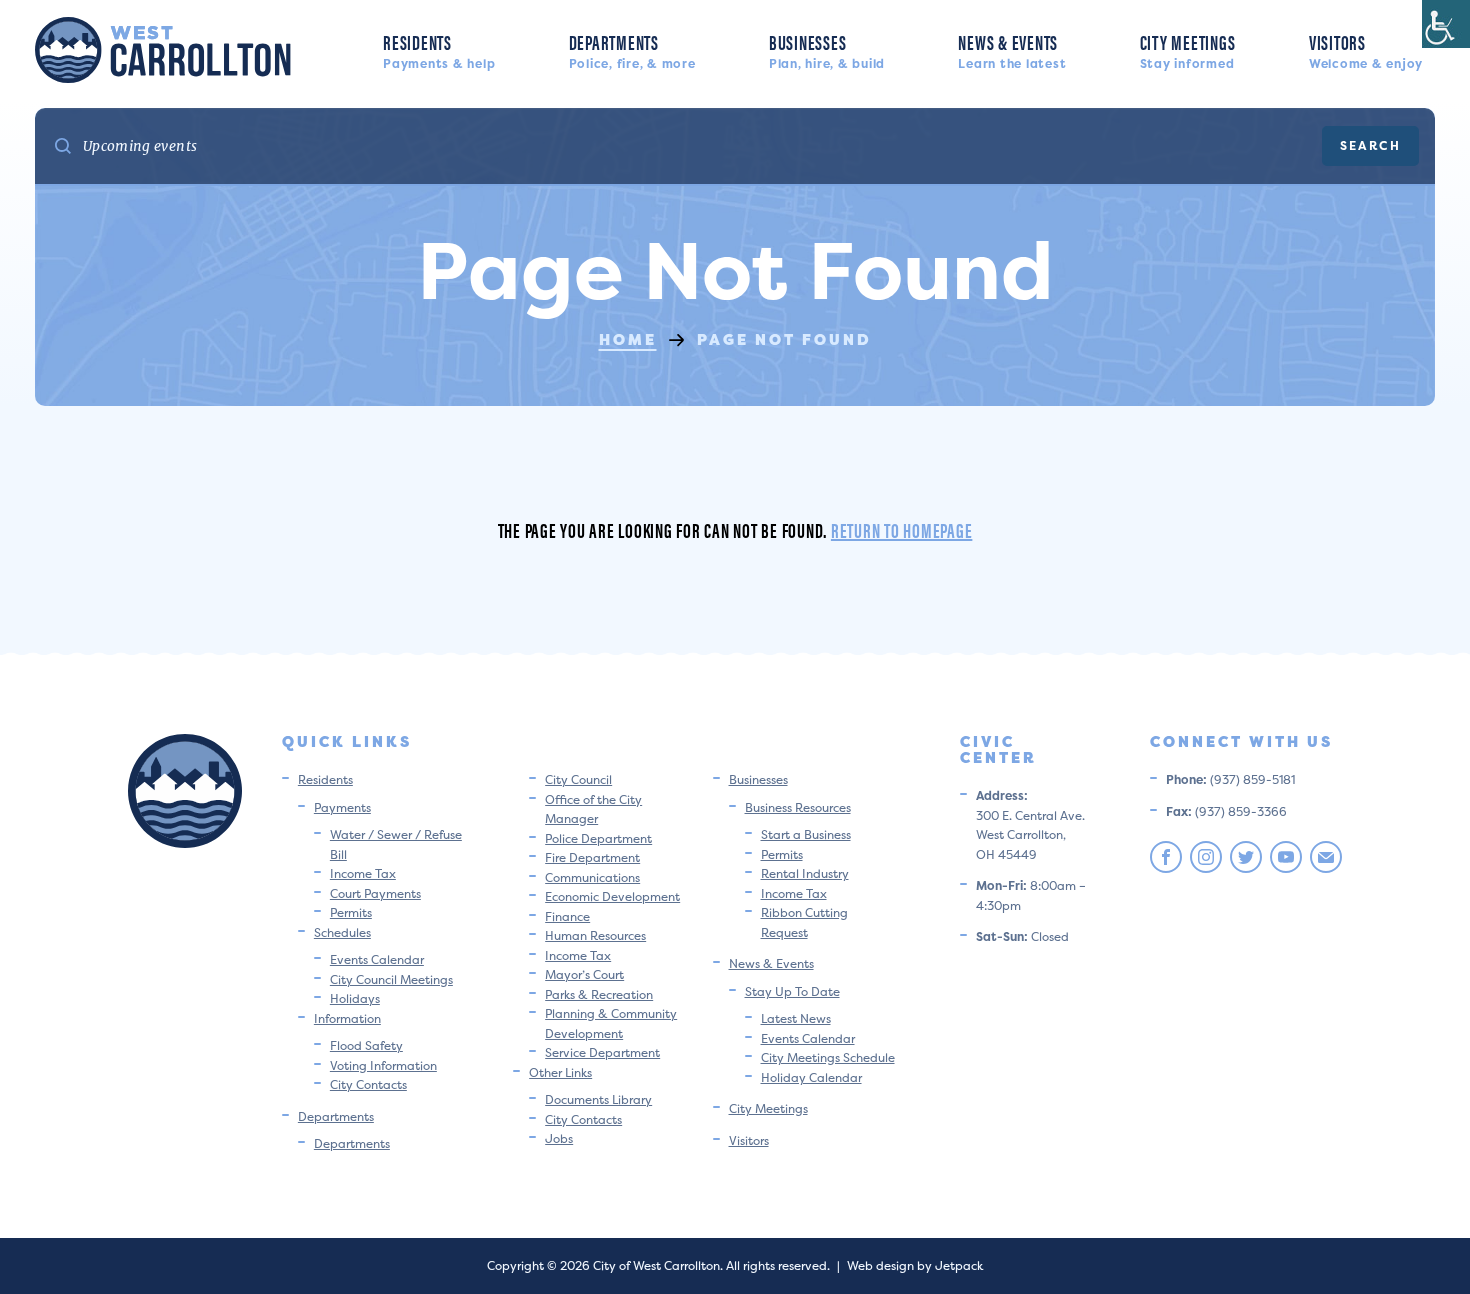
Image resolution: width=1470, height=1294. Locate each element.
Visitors (1366, 49)
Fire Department (592, 857)
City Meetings (1188, 49)
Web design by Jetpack (915, 1265)
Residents (439, 49)
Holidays (355, 998)
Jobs (559, 1138)
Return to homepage (902, 529)
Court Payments (375, 893)
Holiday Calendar (811, 1077)
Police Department (598, 838)
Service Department (602, 1052)
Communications (592, 877)
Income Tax (363, 873)
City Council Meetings (391, 979)
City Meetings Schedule (828, 1057)
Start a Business (806, 834)
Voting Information (383, 1065)
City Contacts (368, 1084)
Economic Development (612, 896)
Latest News (796, 1018)
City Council (578, 779)
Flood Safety (366, 1045)
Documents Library (598, 1099)
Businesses (827, 49)
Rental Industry (805, 873)
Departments (632, 49)
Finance (567, 916)
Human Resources (595, 935)
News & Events (1012, 49)
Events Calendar (377, 959)
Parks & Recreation (599, 994)
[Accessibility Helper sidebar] (1446, 24)
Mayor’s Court (584, 974)
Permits (351, 912)
